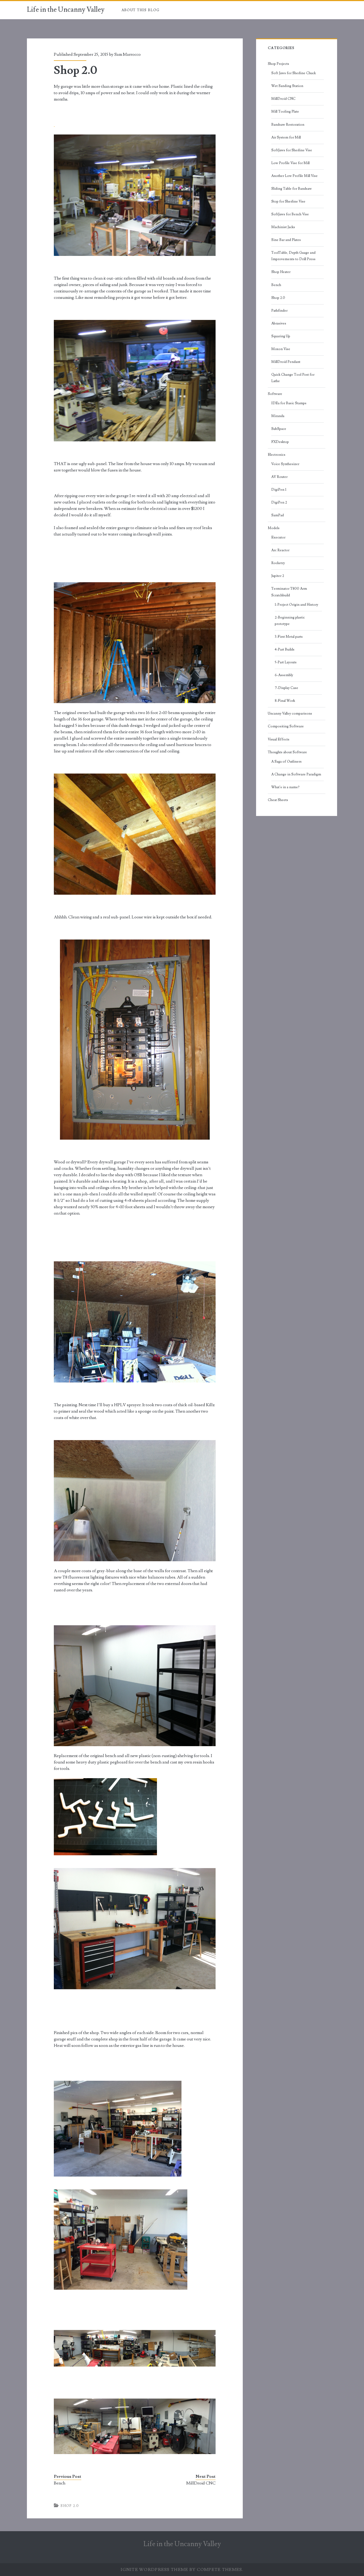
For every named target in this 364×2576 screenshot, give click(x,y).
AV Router (279, 477)
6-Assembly (284, 675)
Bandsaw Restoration (288, 125)
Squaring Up (281, 336)
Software (275, 394)
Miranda (278, 416)
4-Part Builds (285, 649)
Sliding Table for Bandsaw (292, 189)
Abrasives (279, 323)
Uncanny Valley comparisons (290, 714)
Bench (60, 2483)
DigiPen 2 (279, 502)
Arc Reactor (280, 550)
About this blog (141, 10)
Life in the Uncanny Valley (66, 10)
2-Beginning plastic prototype (290, 621)
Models (274, 528)
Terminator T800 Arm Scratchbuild (289, 592)
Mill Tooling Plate (285, 112)
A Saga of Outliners (286, 762)
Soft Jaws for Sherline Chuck (294, 73)
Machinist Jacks (283, 227)
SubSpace (279, 429)
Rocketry (278, 563)
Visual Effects (279, 739)
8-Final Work (285, 701)
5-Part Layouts (286, 662)
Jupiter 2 (278, 576)
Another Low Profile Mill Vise (294, 176)
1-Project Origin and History (296, 605)
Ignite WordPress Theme (154, 2570)
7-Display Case (286, 688)
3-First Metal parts (289, 637)
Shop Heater (281, 272)
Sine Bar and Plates (286, 240)
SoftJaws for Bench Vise (290, 214)
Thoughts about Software (287, 752)
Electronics (277, 455)
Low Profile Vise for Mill (290, 163)
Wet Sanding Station (287, 86)
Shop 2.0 (70, 2506)
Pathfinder (279, 311)
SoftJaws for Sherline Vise (292, 150)
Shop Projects (278, 64)
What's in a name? (285, 787)
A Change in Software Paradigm (296, 774)
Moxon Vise (281, 349)
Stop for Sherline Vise (288, 201)
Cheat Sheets (278, 800)
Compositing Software (286, 726)
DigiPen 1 (279, 490)
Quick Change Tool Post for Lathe (293, 378)
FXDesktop (280, 442)
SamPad (278, 515)
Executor (278, 537)
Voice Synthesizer (285, 464)
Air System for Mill (286, 137)
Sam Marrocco (128, 54)
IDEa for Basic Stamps (289, 403)
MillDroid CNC (201, 2483)
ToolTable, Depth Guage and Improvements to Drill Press (293, 256)
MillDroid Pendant (286, 362)
